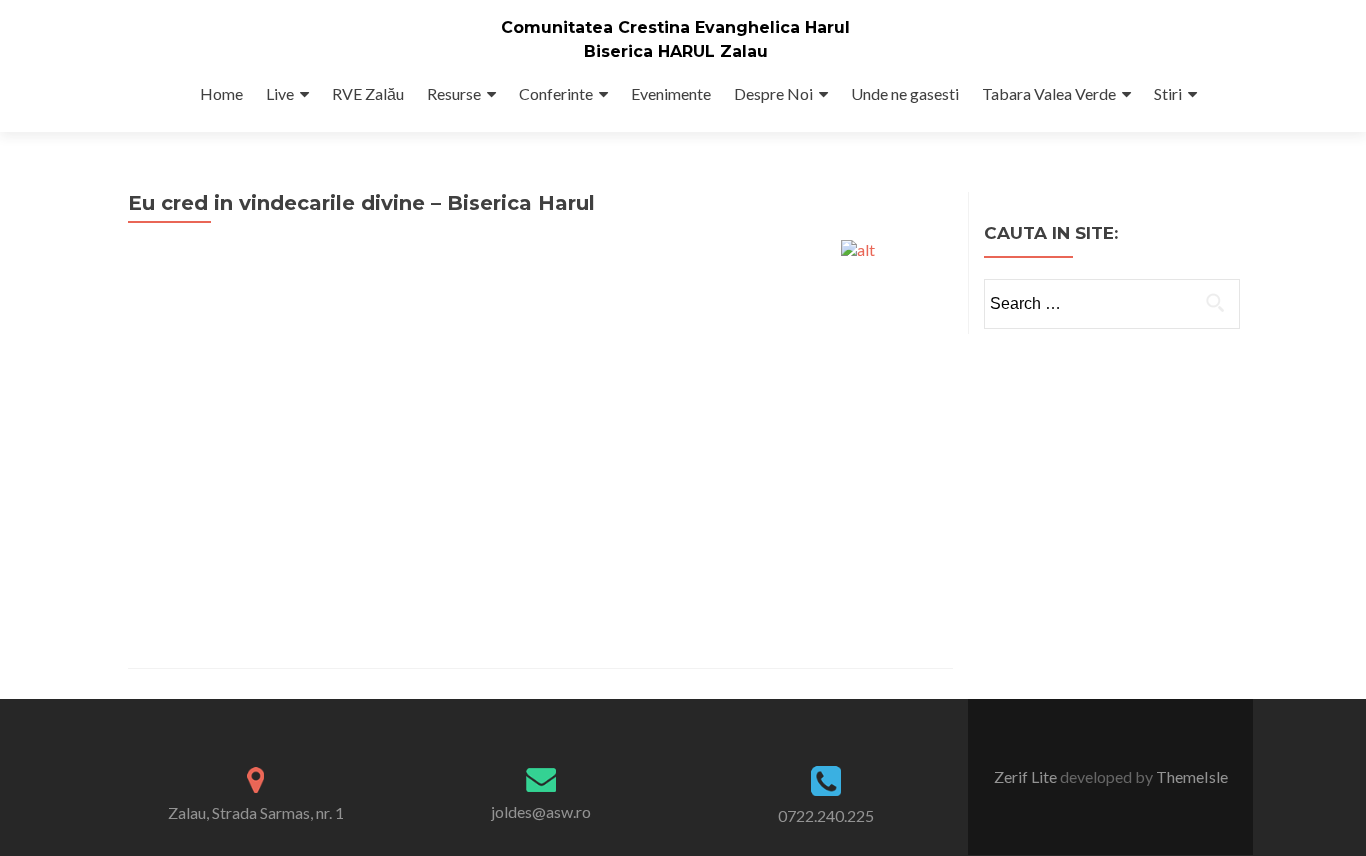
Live (280, 93)
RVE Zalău (368, 93)
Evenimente (671, 93)
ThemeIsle (1192, 776)
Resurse (454, 93)
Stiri (1168, 93)
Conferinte (556, 93)
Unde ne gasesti (905, 93)
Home (221, 93)
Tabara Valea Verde (1049, 93)
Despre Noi (773, 93)
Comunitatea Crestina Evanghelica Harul (675, 27)
